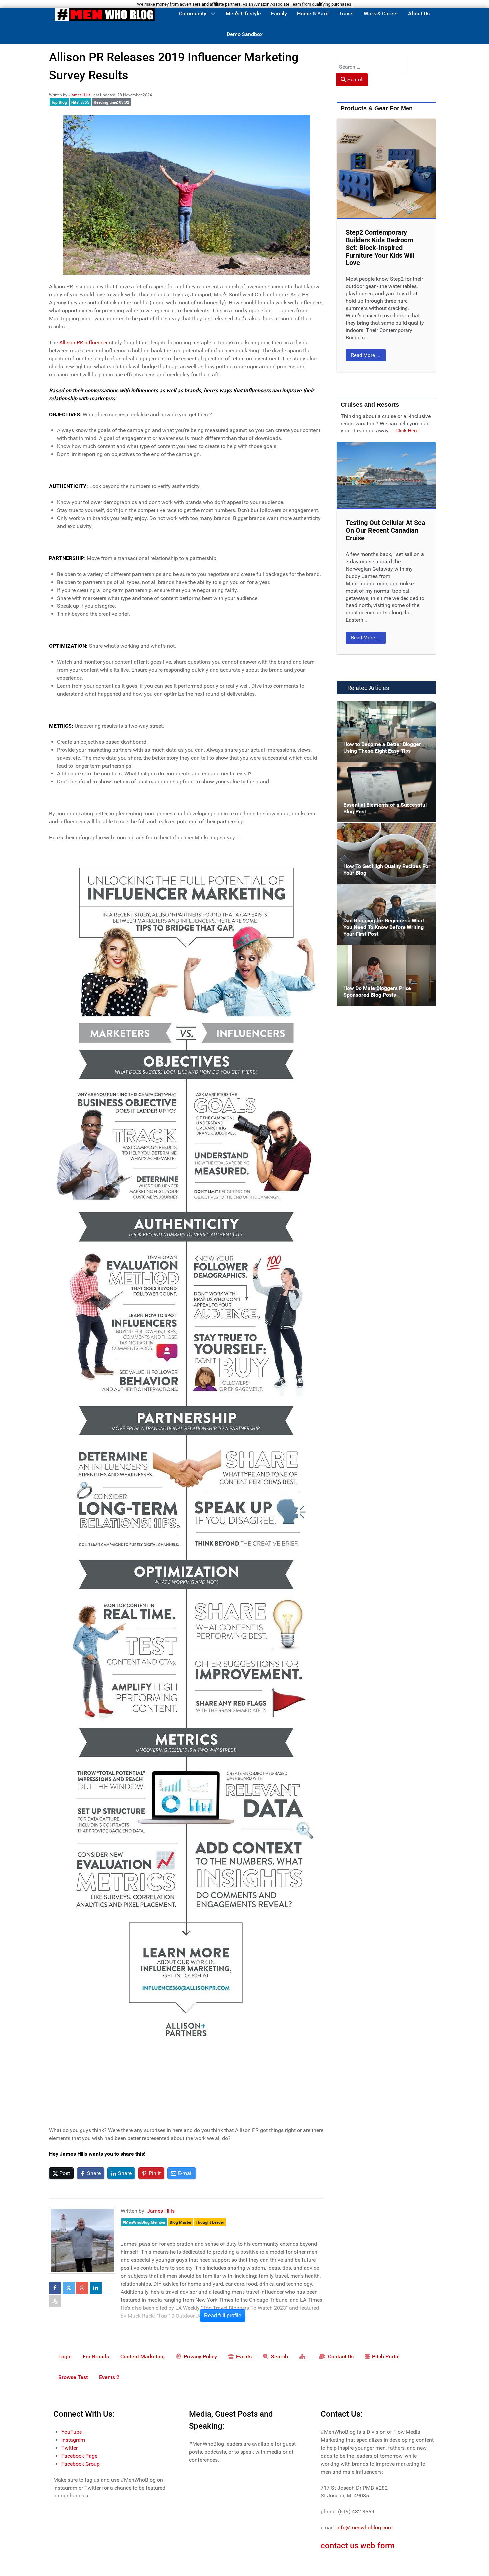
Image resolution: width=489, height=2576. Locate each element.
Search (355, 79)
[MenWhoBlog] (105, 16)
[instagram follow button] (82, 2288)
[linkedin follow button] (96, 2288)
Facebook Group (81, 2464)
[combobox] (373, 67)
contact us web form (358, 2546)
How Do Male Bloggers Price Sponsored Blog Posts (383, 953)
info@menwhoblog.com (364, 2528)
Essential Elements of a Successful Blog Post (384, 770)
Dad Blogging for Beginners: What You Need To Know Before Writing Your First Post (383, 896)
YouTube (72, 2432)
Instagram (73, 2440)
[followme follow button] (55, 2301)
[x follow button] (69, 2288)
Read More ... (366, 355)
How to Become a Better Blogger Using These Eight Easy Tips (382, 709)
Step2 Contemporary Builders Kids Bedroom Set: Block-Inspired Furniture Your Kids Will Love (380, 248)
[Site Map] (304, 2356)
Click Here (407, 431)
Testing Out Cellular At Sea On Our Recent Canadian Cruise (386, 530)
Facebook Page (79, 2456)
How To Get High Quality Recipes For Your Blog (386, 831)
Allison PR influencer (83, 343)
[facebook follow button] (55, 2288)
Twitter (69, 2448)
